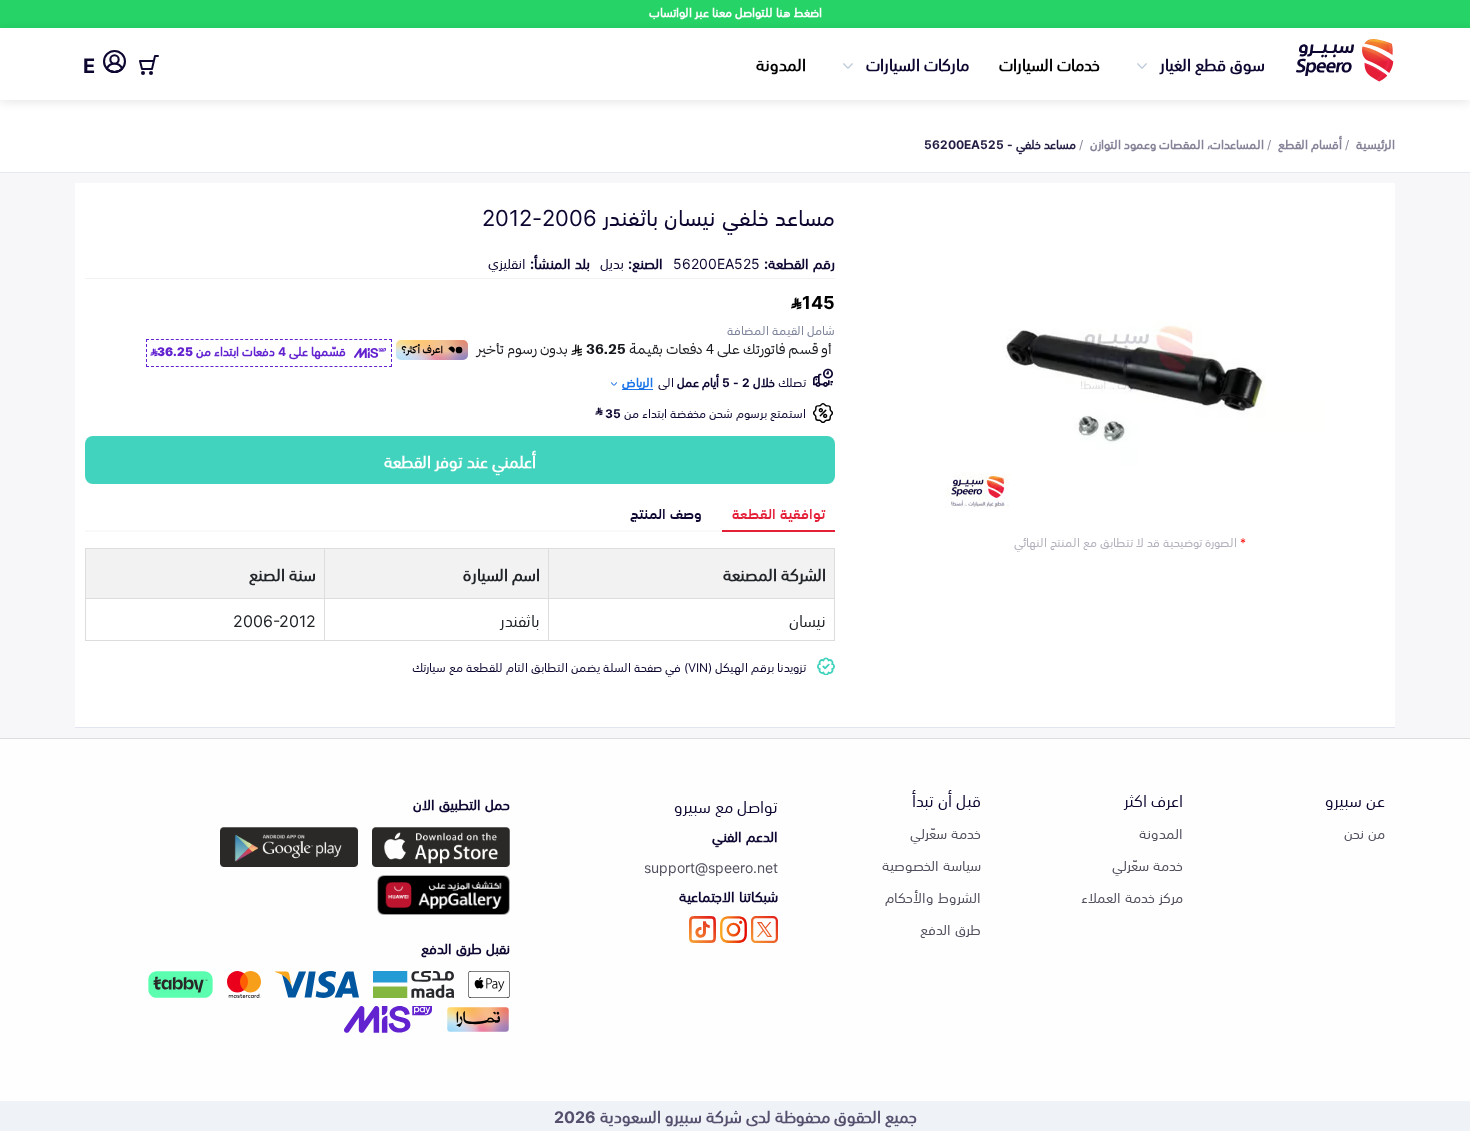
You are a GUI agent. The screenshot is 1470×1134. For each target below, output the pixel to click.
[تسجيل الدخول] (114, 65)
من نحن (1364, 832)
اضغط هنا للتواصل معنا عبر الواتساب (735, 11)
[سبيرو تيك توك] (702, 929)
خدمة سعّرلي (1147, 864)
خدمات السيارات (1049, 63)
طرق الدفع (950, 928)
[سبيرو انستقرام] (733, 929)
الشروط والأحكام (933, 896)
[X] (764, 929)
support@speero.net (711, 866)
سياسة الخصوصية (931, 864)
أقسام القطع (1310, 143)
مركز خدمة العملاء (1132, 896)
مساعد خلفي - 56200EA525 (1000, 143)
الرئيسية (1375, 143)
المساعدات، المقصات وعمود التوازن (1177, 143)
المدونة (781, 63)
